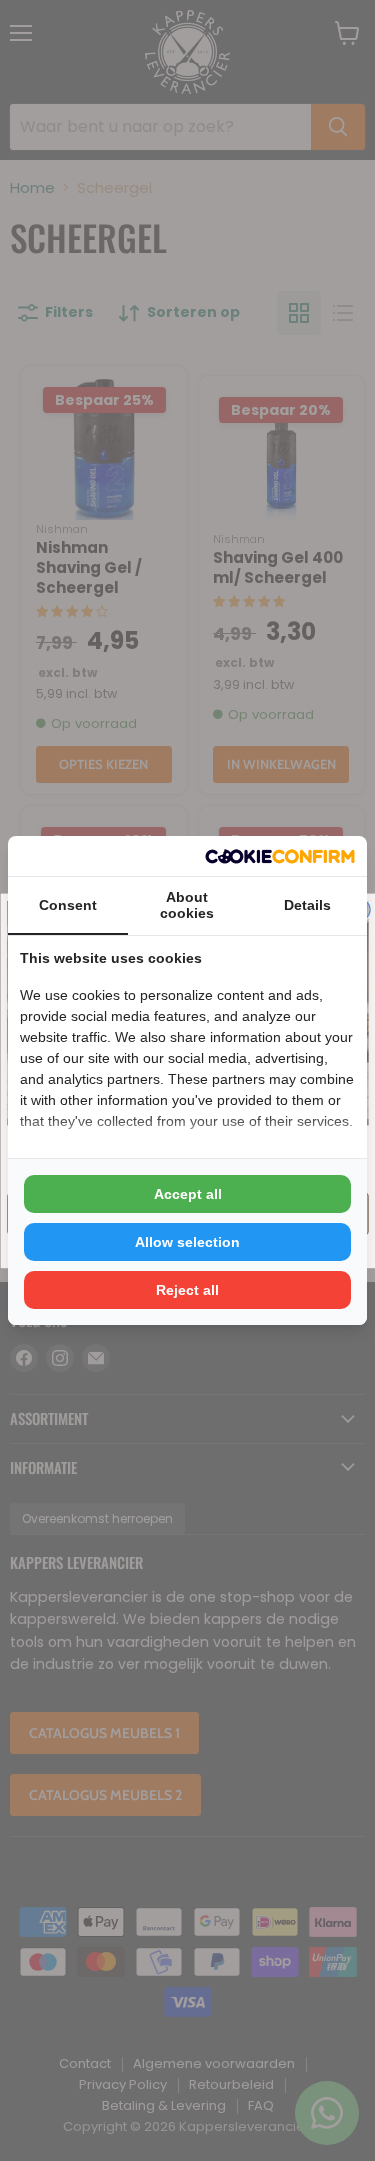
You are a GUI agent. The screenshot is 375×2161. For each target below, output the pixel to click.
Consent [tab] (68, 905)
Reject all (187, 1290)
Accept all (188, 1194)
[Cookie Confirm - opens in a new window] (280, 856)
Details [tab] (307, 905)
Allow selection (187, 1242)
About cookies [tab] (187, 905)
